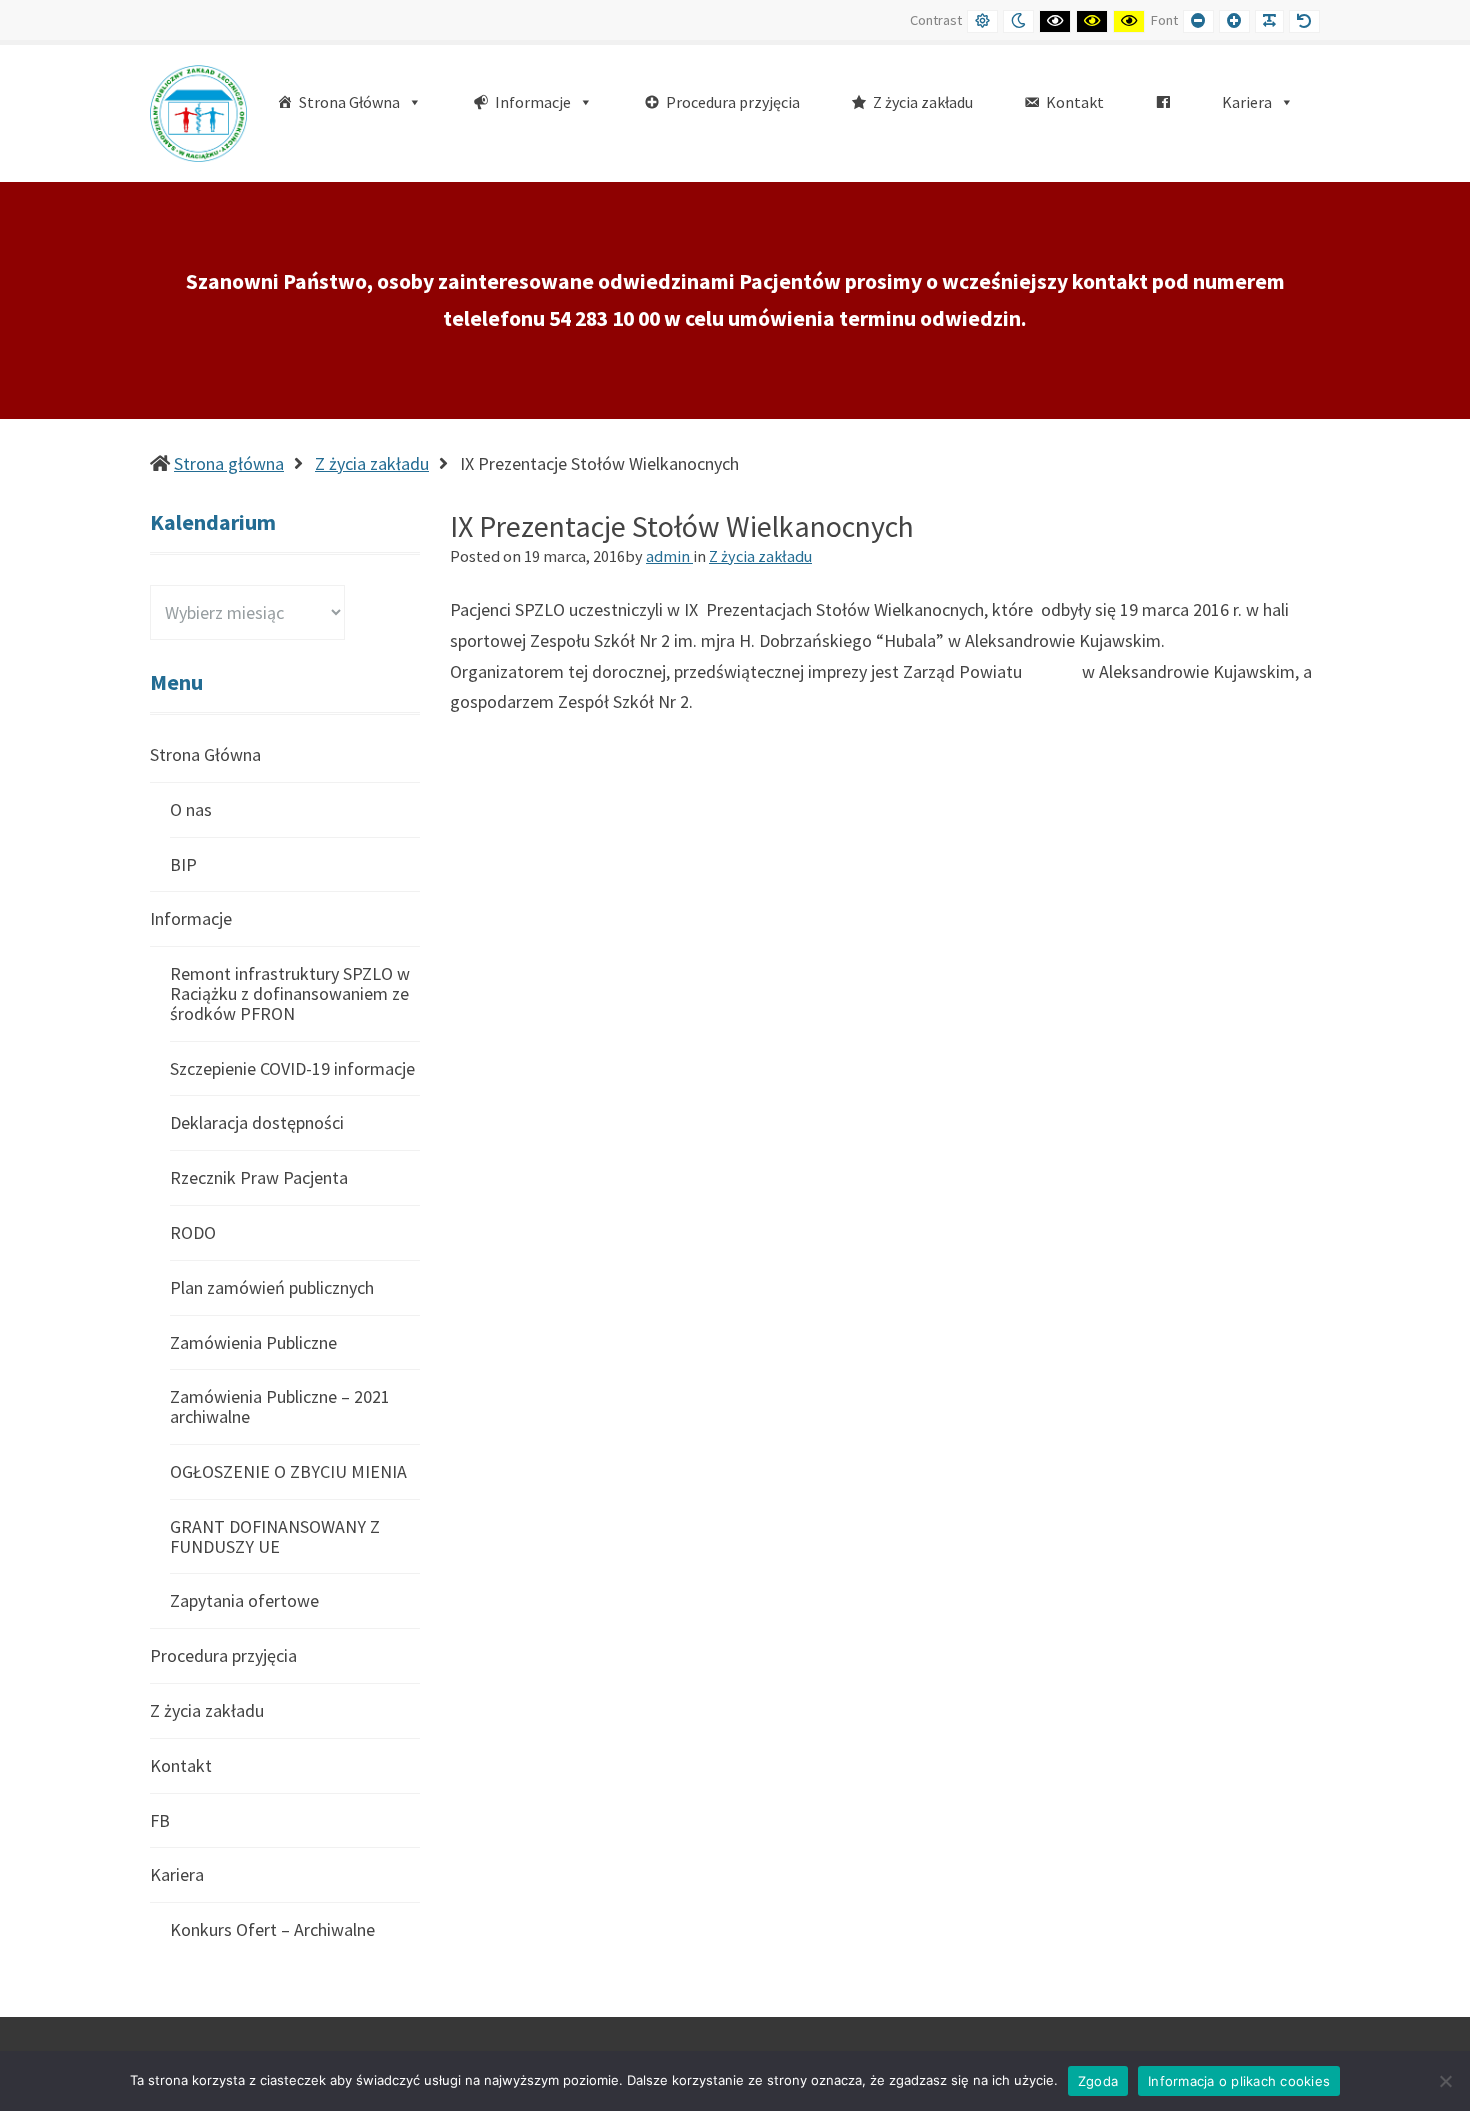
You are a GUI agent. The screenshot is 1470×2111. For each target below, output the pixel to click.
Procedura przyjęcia (223, 1655)
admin (669, 556)
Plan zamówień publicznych (272, 1287)
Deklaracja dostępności (257, 1122)
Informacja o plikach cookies (1239, 2081)
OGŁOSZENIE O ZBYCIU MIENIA (288, 1471)
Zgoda (1098, 2081)
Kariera (177, 1874)
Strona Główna (205, 755)
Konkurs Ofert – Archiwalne (272, 1929)
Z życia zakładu (372, 463)
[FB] (1163, 102)
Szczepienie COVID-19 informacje (292, 1068)
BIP (183, 864)
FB (160, 1820)
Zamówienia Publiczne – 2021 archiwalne (280, 1406)
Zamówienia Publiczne (253, 1342)
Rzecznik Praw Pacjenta (259, 1177)
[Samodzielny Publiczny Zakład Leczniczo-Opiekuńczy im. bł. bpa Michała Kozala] (198, 111)
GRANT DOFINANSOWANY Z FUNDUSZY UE (275, 1536)
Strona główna (229, 463)
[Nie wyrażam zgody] (1445, 2081)
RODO (193, 1232)
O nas (191, 809)
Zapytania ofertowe (244, 1600)
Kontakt (181, 1765)
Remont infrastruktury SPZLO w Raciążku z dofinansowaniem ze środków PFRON (290, 993)
